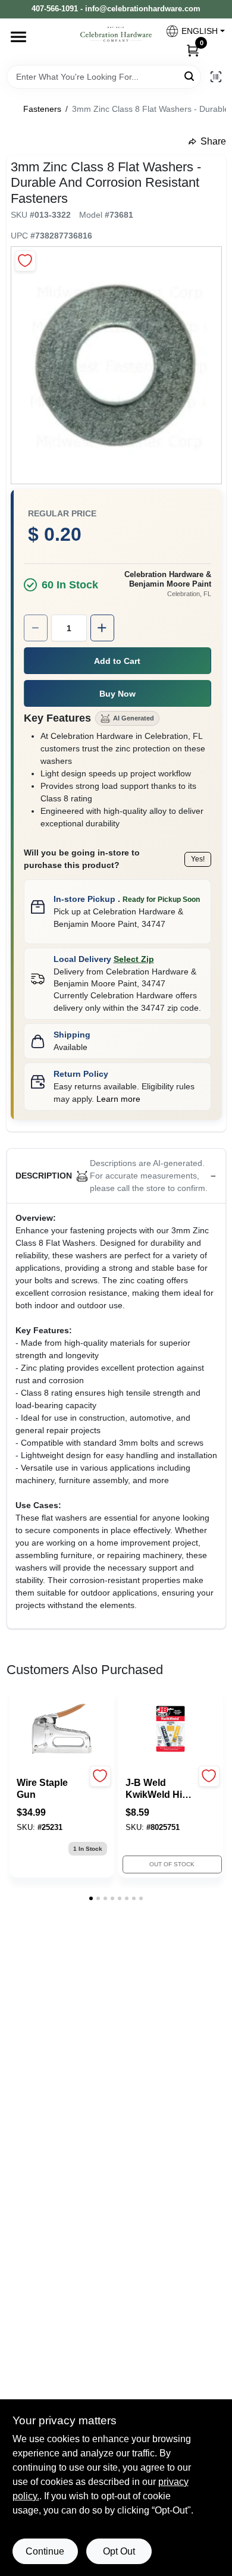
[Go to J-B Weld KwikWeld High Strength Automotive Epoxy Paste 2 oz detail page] (170, 1729)
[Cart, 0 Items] (193, 50)
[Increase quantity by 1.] (102, 628)
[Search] (190, 76)
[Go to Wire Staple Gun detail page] (62, 1729)
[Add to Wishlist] (25, 261)
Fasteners (42, 109)
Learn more (118, 1099)
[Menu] (18, 37)
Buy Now (117, 694)
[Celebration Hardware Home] (116, 34)
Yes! (198, 859)
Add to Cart (117, 661)
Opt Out (119, 2551)
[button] (191, 31)
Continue (45, 2551)
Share (213, 141)
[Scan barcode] (216, 77)
